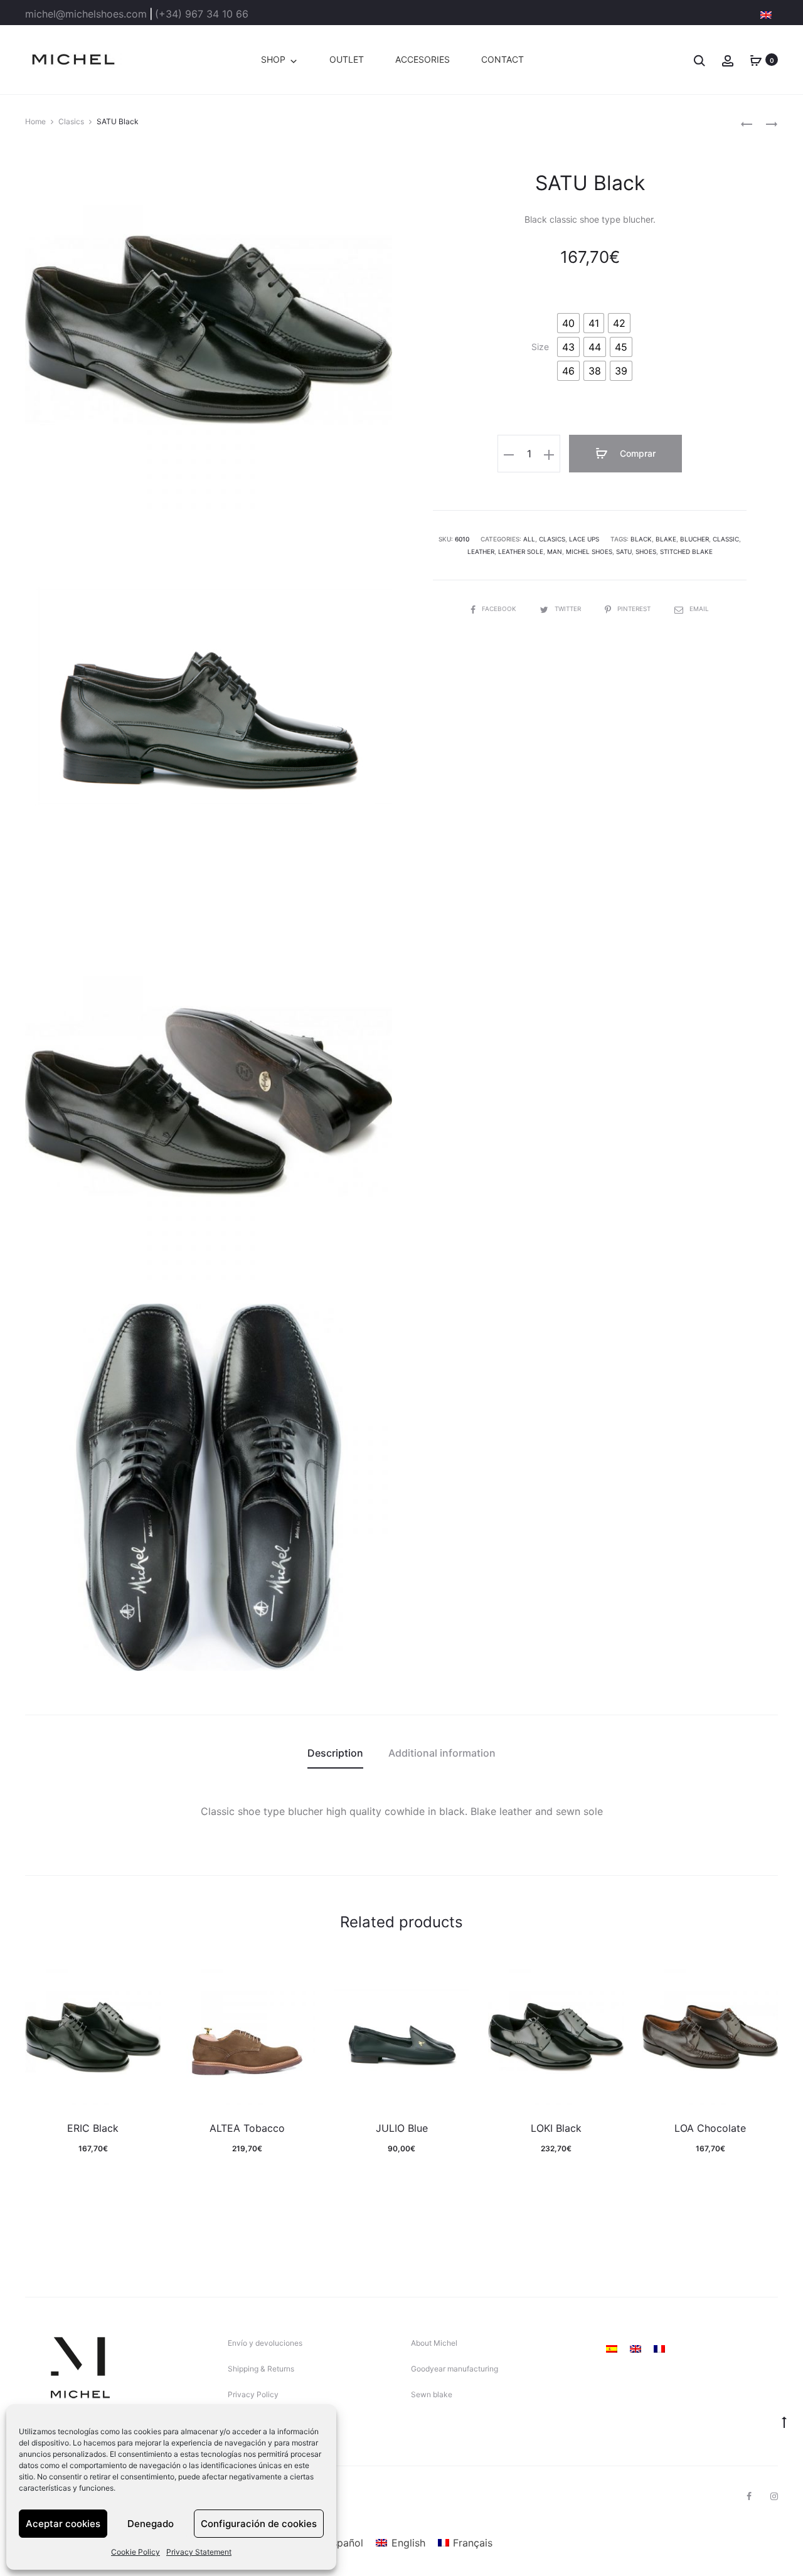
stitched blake (686, 551)
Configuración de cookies (259, 2524)
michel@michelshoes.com (86, 14)
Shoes (646, 551)
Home (35, 121)
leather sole (521, 551)
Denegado (151, 2524)
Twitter (569, 609)
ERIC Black (93, 2128)
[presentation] (33, 2038)
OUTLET (347, 59)
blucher (694, 539)
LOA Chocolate (710, 2128)
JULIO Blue (402, 2128)
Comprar (636, 453)
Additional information (442, 1753)
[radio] (568, 323)
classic (726, 539)
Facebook (500, 609)
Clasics (71, 121)
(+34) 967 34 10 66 (202, 14)
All (529, 539)
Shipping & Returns (261, 2369)
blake (666, 539)
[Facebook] (749, 2496)
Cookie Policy (136, 2552)
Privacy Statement (199, 2552)
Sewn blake (432, 2394)
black (641, 539)
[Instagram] (774, 2496)
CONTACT (503, 59)
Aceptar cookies (63, 2524)
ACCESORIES (423, 59)
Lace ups (584, 539)
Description (335, 1753)
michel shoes (589, 551)
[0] (756, 60)
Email (699, 609)
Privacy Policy (253, 2394)
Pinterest (635, 609)
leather (481, 551)
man (555, 551)
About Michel (434, 2343)
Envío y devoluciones (265, 2343)
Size (540, 347)
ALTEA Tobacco (247, 2128)
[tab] (335, 1753)
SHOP (273, 59)
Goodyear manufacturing (455, 2369)
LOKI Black (556, 2128)
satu (624, 551)
